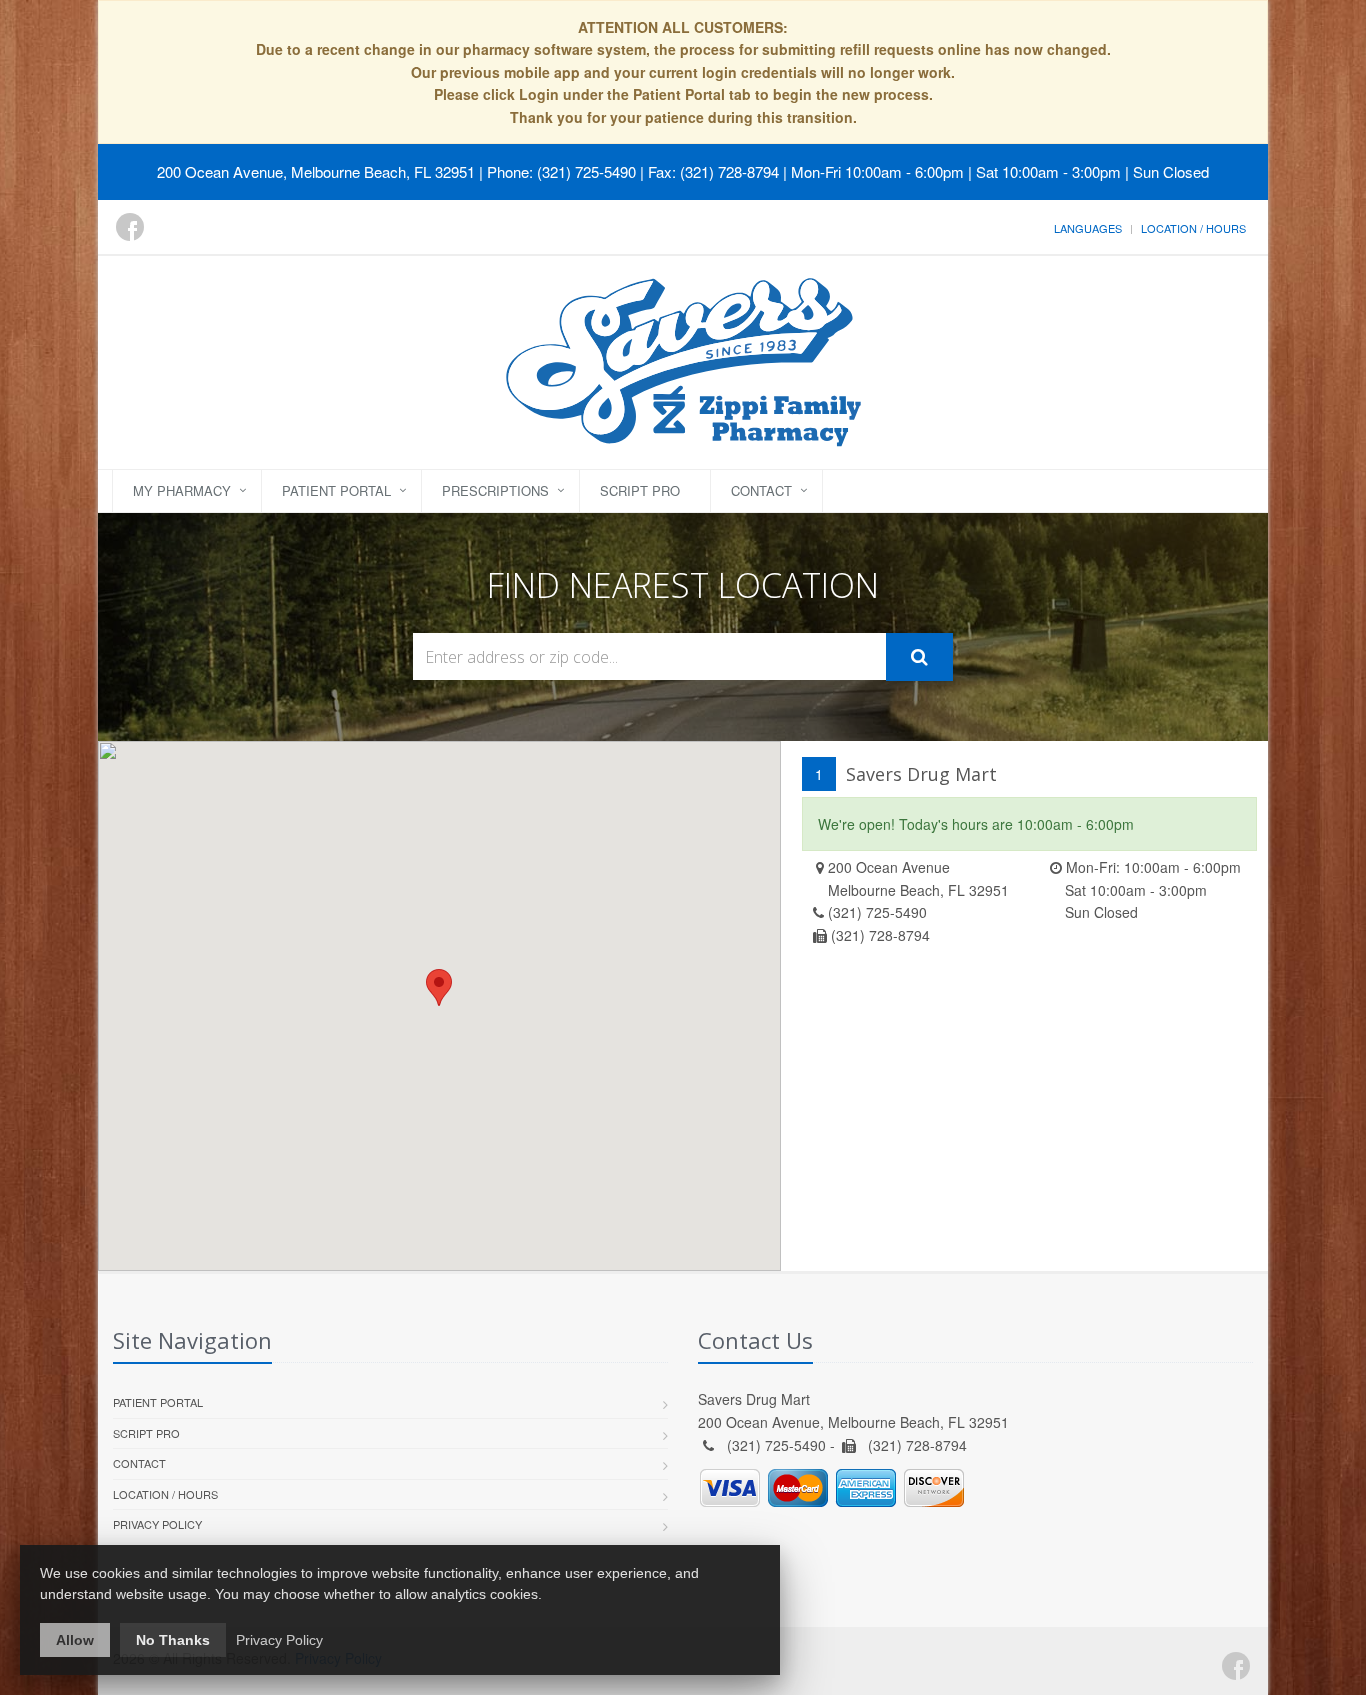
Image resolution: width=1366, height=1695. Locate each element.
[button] (439, 987)
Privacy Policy (157, 1524)
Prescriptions (495, 490)
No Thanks (173, 1640)
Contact (761, 490)
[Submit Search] (919, 657)
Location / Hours (1193, 228)
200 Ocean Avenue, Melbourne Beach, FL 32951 (316, 171)
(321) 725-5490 (877, 912)
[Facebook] (130, 227)
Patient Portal (336, 490)
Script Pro (640, 490)
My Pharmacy (182, 490)
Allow (75, 1640)
